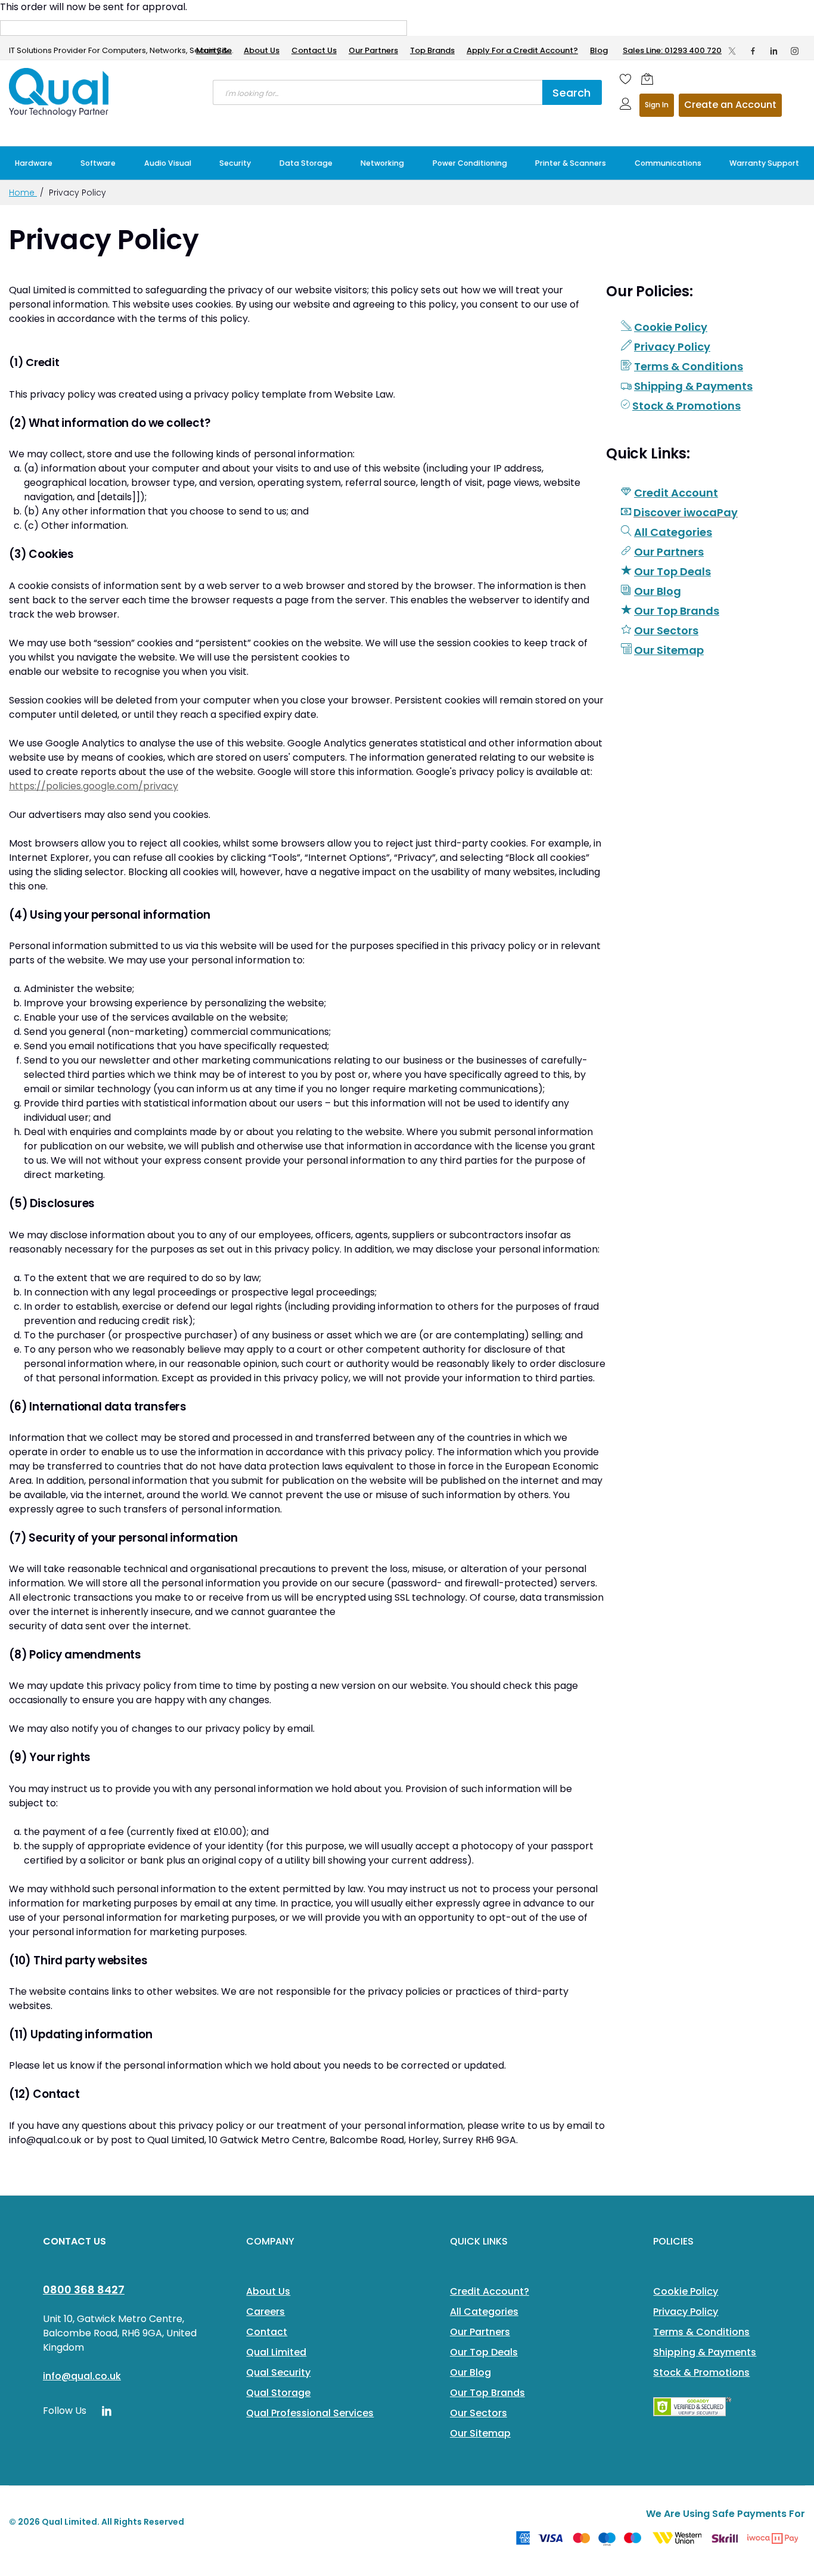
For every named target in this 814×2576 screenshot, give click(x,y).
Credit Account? (490, 2291)
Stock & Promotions (686, 406)
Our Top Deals (672, 571)
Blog (599, 50)
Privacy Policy (672, 347)
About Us (262, 50)
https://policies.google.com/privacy (94, 786)
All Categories (673, 532)
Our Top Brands (677, 611)
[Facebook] (753, 51)
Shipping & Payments (693, 386)
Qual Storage (278, 2393)
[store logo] (60, 92)
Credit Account (676, 493)
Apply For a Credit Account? (522, 50)
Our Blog (658, 591)
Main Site (214, 50)
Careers (265, 2312)
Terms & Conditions (689, 366)
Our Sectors (666, 630)
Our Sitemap (669, 650)
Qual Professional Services (310, 2413)
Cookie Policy (671, 327)
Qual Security (278, 2372)
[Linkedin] (774, 51)
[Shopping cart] (647, 79)
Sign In (657, 105)
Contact (267, 2332)
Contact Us (314, 50)
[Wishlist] (626, 79)
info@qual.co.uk (82, 2376)
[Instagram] (795, 51)
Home (23, 193)
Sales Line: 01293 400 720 (672, 50)
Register (730, 105)
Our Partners (373, 50)
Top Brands (432, 50)
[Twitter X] (732, 51)
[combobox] (378, 92)
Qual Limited (276, 2352)
